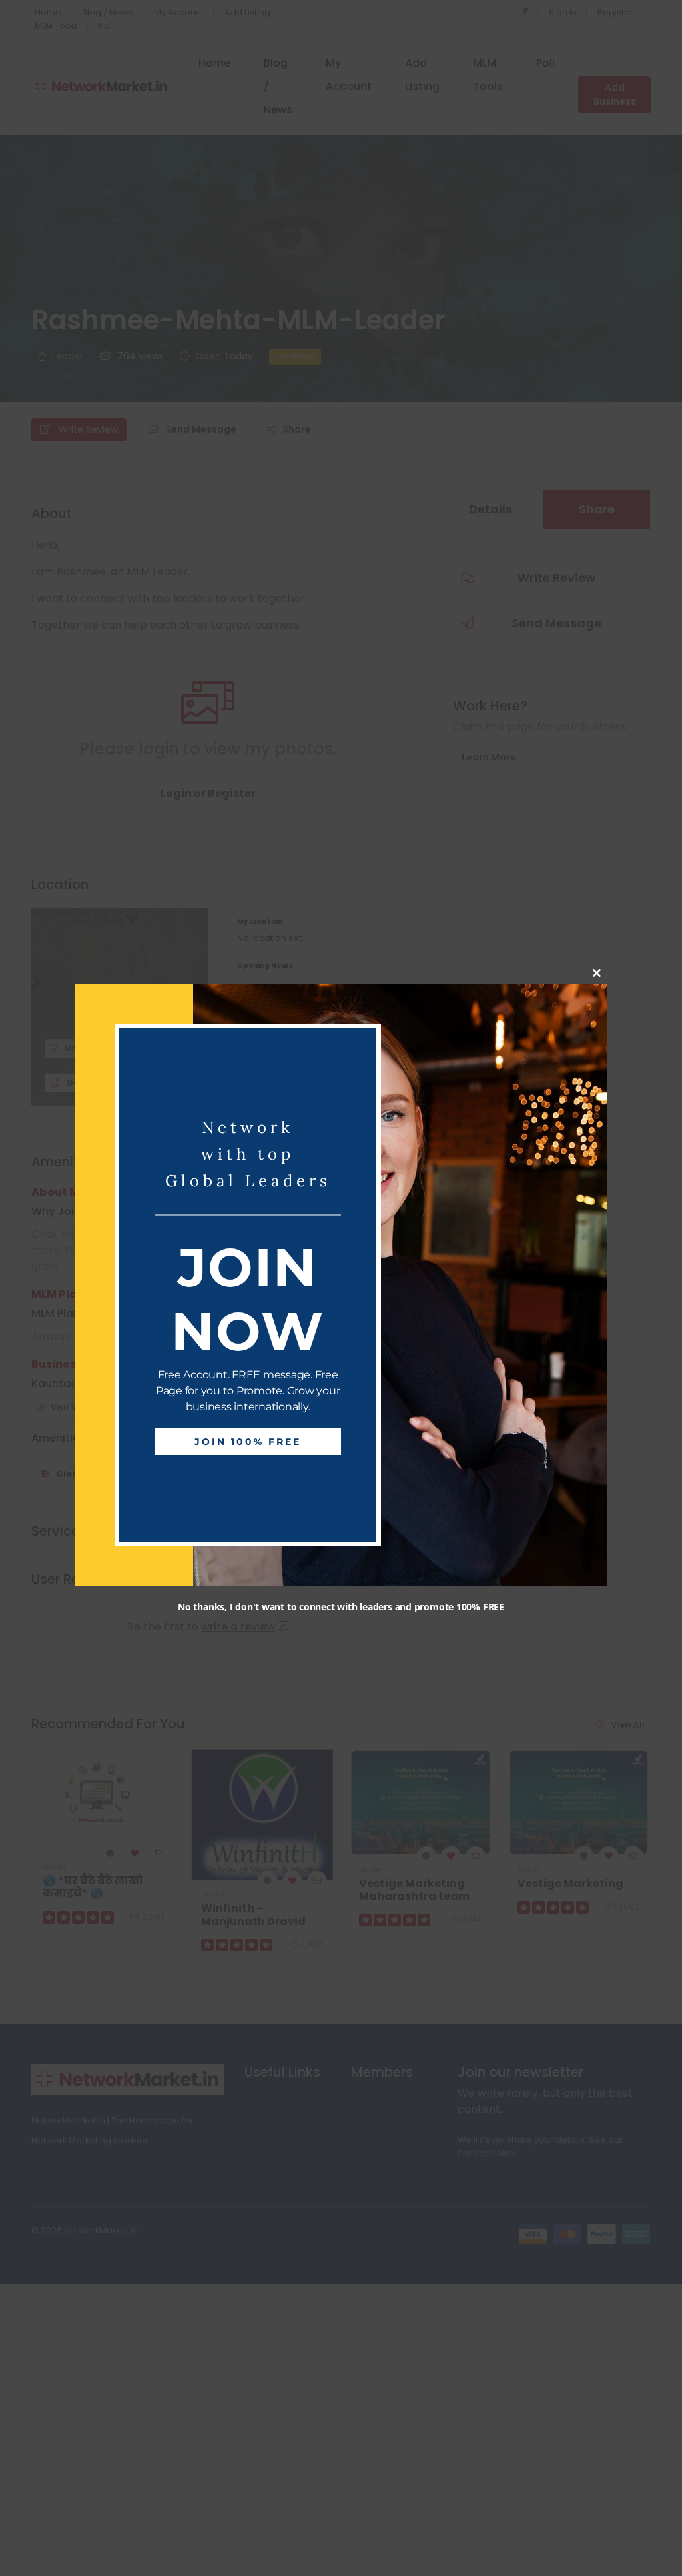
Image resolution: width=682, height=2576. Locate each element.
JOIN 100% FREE (248, 1442)
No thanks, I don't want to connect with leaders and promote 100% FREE (341, 1606)
